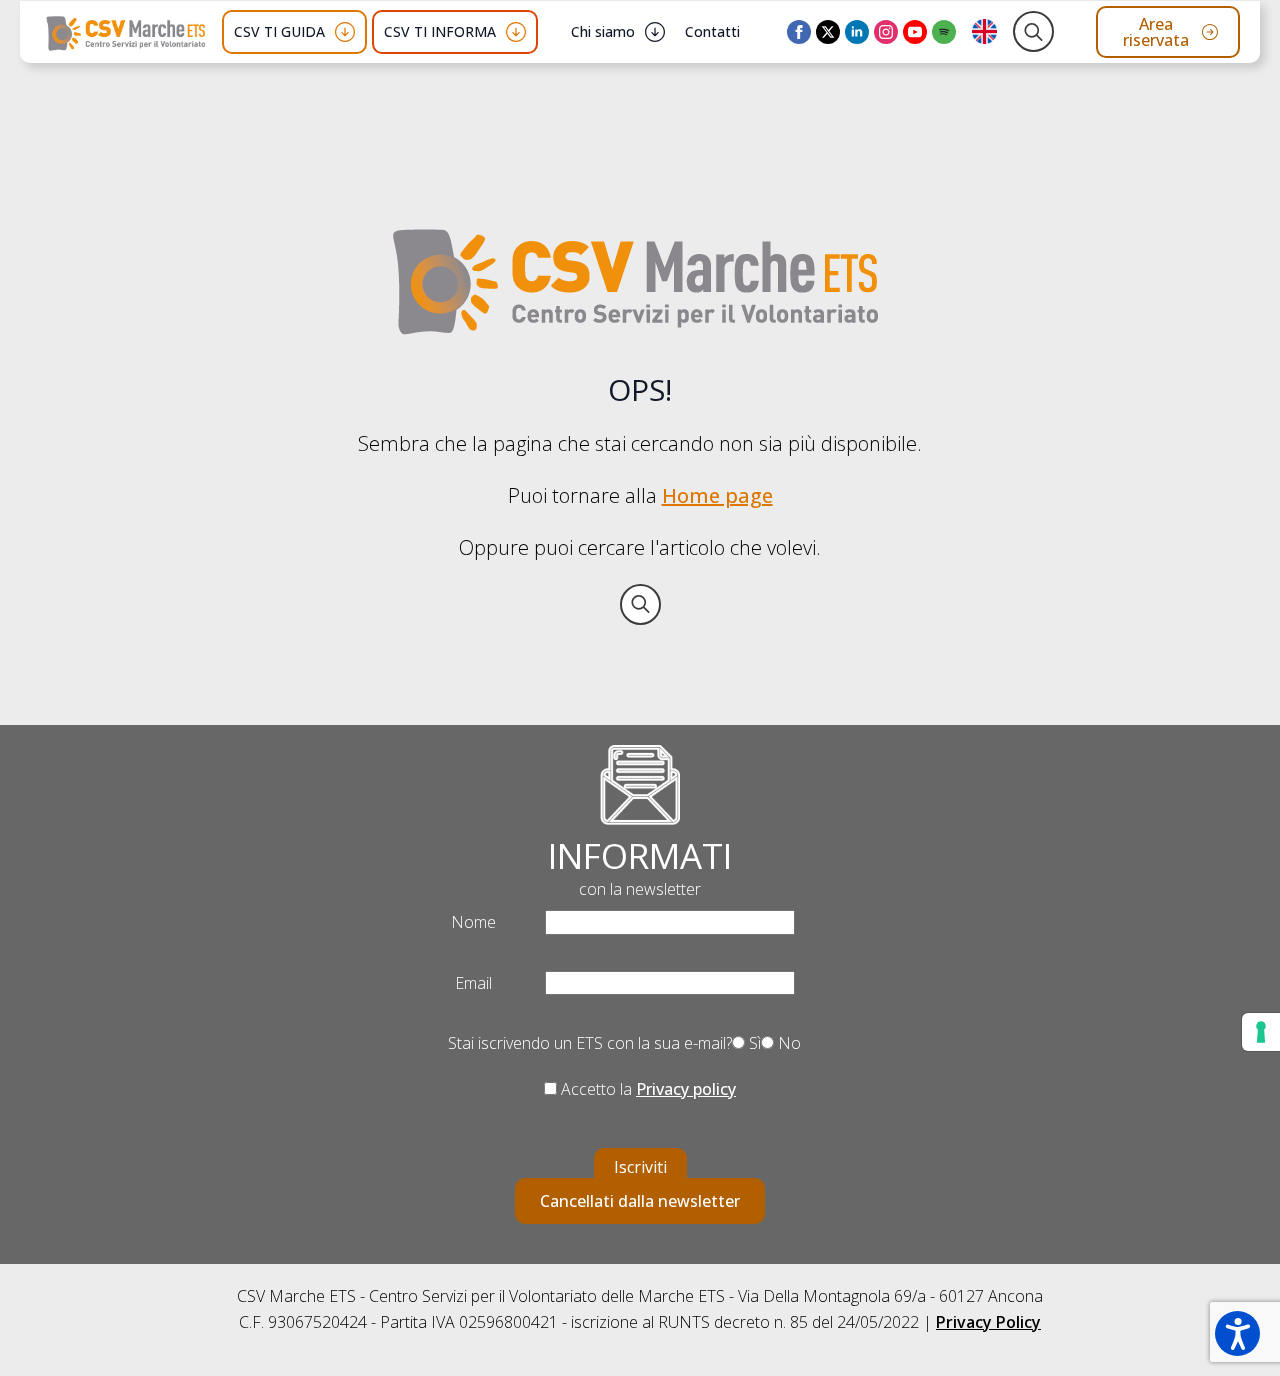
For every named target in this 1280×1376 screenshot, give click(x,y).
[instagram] (886, 32)
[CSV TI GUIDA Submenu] (345, 32)
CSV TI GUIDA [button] (279, 31)
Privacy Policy (988, 1322)
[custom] (944, 32)
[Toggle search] (1033, 31)
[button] (1237, 1333)
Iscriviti (640, 1167)
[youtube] (915, 32)
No (787, 1043)
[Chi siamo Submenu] (655, 32)
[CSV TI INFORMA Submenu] (516, 32)
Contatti (712, 31)
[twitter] (828, 32)
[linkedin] (857, 32)
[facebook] (799, 32)
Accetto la (646, 1089)
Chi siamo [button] (603, 31)
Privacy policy (686, 1089)
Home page (717, 495)
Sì (753, 1043)
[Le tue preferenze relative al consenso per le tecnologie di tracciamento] (1261, 1032)
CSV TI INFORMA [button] (440, 31)
